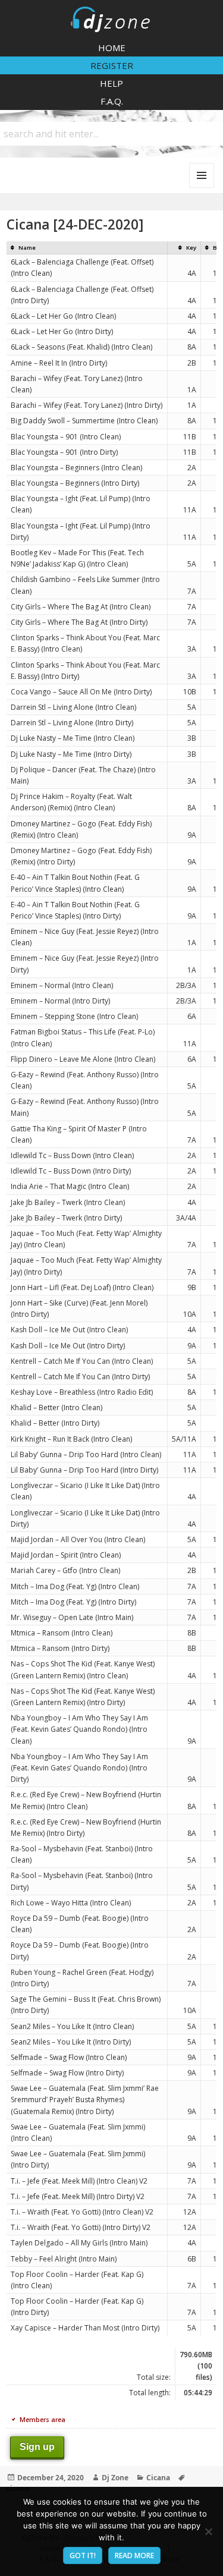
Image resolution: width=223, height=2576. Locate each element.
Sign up (37, 2447)
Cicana (158, 2478)
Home (112, 48)
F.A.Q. (112, 101)
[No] (208, 2531)
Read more (134, 2555)
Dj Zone (115, 2478)
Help (111, 83)
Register (112, 65)
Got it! (83, 2555)
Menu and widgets (202, 188)
